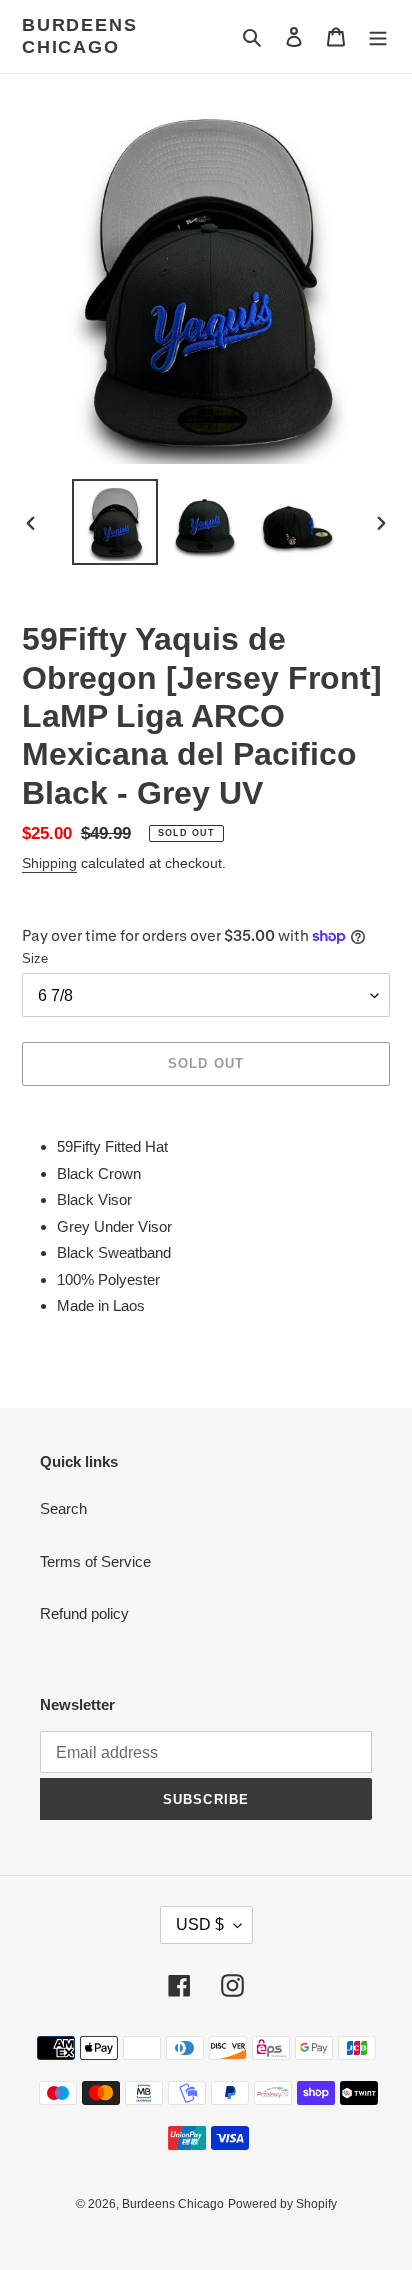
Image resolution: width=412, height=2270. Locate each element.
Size (35, 958)
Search (63, 1508)
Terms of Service (95, 1561)
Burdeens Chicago (79, 36)
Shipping (49, 863)
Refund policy (84, 1613)
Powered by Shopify (282, 2204)
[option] (115, 522)
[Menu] (378, 36)
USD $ (200, 1924)
